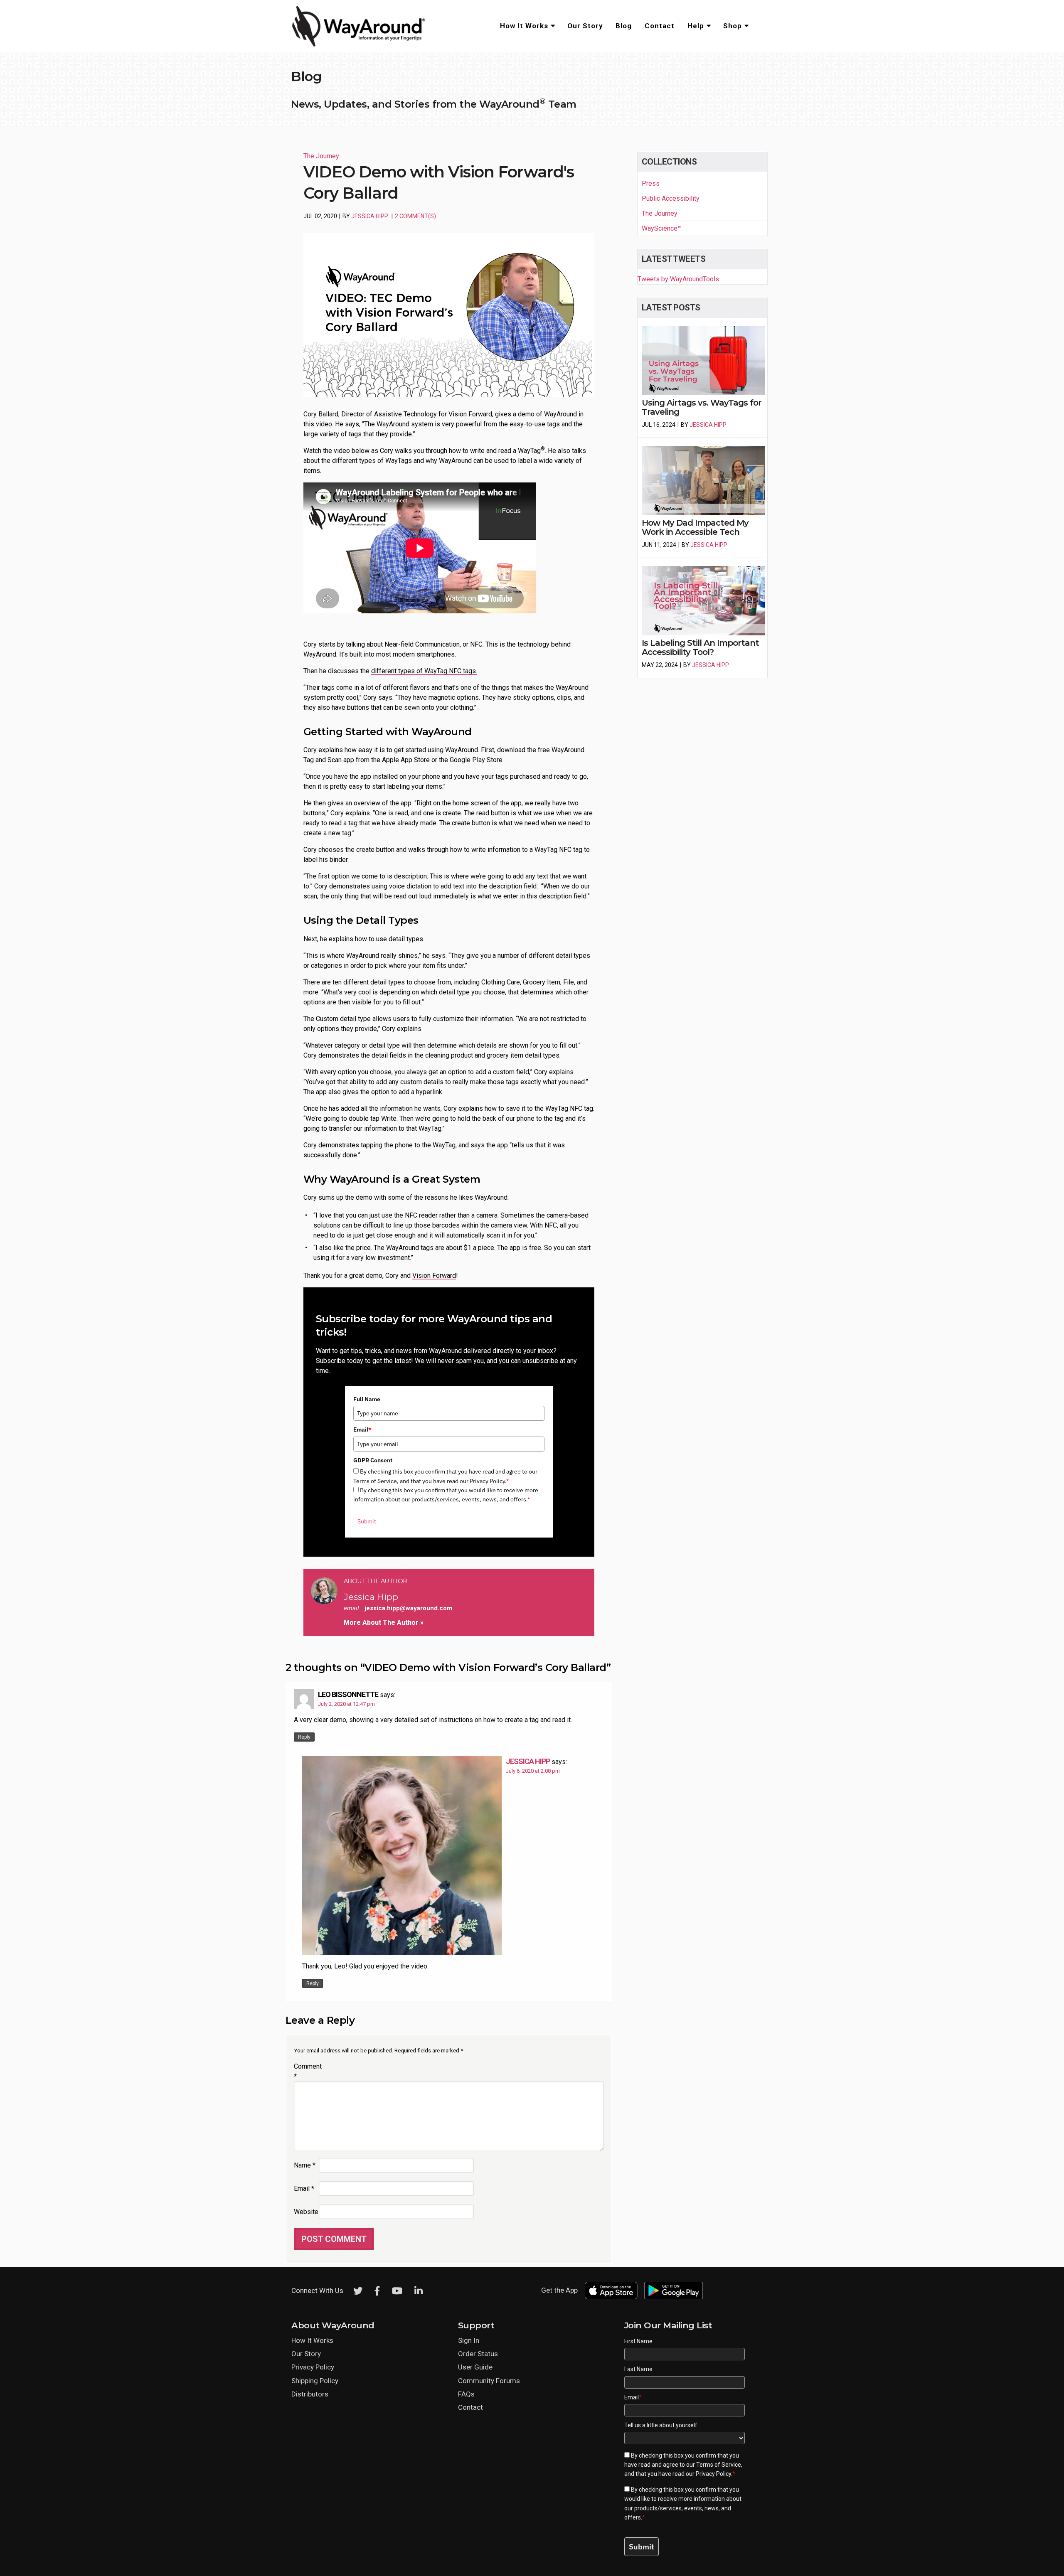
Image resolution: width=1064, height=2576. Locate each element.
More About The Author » (384, 1623)
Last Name (638, 2369)
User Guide (475, 2367)
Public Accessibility (671, 198)
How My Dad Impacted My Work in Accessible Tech (695, 527)
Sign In (469, 2340)
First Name (638, 2341)
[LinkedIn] (419, 2291)
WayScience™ (662, 228)
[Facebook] (377, 2291)
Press (651, 183)
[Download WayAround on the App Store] (611, 2291)
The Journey (321, 156)
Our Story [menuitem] (585, 26)
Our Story (306, 2354)
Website (305, 2212)
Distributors (310, 2394)
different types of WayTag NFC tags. (424, 671)
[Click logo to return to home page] (360, 45)
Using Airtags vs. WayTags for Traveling (702, 407)
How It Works (312, 2340)
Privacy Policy (313, 2367)
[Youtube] (397, 2291)
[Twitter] (358, 2291)
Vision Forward (434, 1276)
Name (305, 2165)
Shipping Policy (315, 2381)
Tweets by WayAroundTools (678, 279)
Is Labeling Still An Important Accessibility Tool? (700, 647)
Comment (305, 2071)
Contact (470, 2407)
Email (362, 1429)
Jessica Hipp (370, 216)
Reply (304, 1737)
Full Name (367, 1399)
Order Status (478, 2354)
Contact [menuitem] (660, 26)
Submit (367, 1521)
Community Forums (489, 2381)
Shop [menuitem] (733, 26)
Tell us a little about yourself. (661, 2425)
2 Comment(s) (415, 216)
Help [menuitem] (696, 26)
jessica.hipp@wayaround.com (408, 1608)
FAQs (466, 2394)
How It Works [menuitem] (524, 26)
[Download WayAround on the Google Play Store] (674, 2291)
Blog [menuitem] (624, 26)
